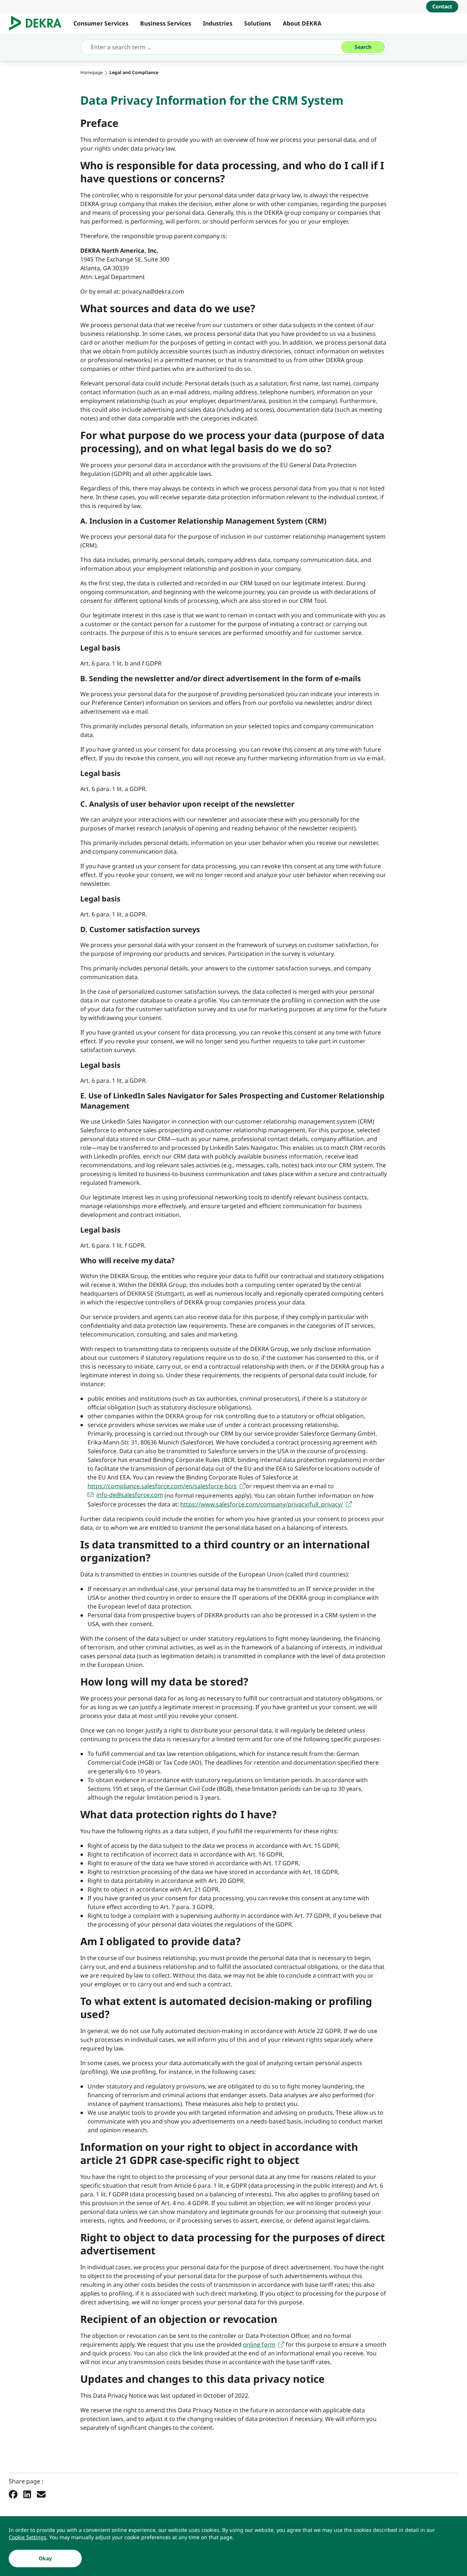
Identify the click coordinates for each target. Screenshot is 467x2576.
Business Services (166, 23)
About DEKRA (302, 23)
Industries (218, 23)
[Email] (41, 2494)
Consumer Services (101, 23)
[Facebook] (13, 2494)
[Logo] (38, 23)
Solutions (258, 23)
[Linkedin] (27, 2494)
